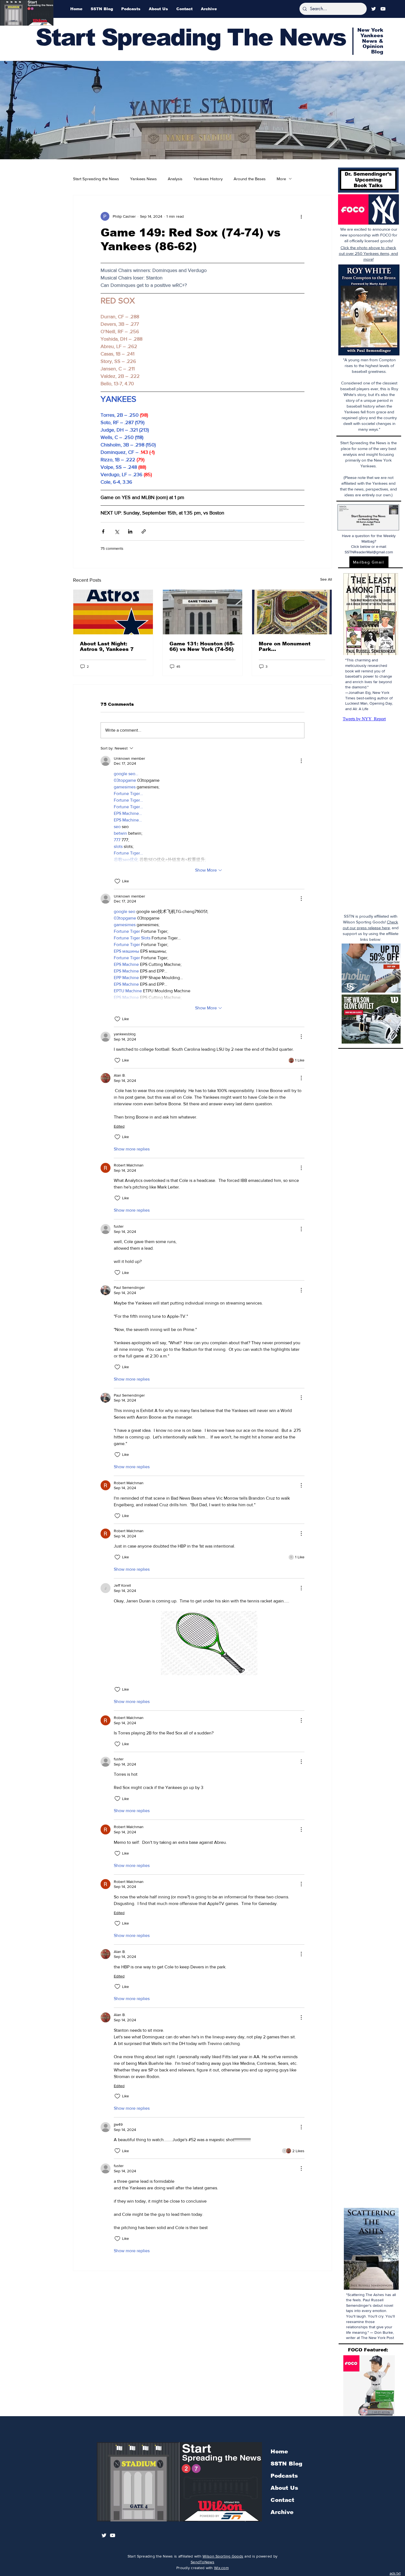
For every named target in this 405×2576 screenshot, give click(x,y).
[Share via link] (144, 531)
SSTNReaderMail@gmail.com (369, 552)
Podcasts (284, 2476)
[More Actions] (301, 761)
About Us (284, 2488)
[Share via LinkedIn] (130, 531)
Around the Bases (250, 179)
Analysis (175, 179)
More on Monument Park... (285, 646)
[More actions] (301, 216)
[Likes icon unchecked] (117, 881)
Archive (282, 2512)
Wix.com (221, 2568)
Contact (282, 2500)
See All (326, 579)
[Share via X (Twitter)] (117, 531)
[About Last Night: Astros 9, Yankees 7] (113, 612)
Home (279, 2451)
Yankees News (143, 179)
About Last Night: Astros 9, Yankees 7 (107, 646)
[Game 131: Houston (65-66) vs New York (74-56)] (203, 612)
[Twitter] (374, 9)
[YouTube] (383, 9)
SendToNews (202, 2562)
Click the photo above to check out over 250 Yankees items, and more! (368, 253)
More (281, 179)
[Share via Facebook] (103, 531)
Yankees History (208, 179)
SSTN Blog (286, 2464)
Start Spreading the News (96, 179)
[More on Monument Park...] (292, 612)
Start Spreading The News (191, 37)
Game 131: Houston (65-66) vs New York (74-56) (202, 646)
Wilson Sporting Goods (223, 2556)
